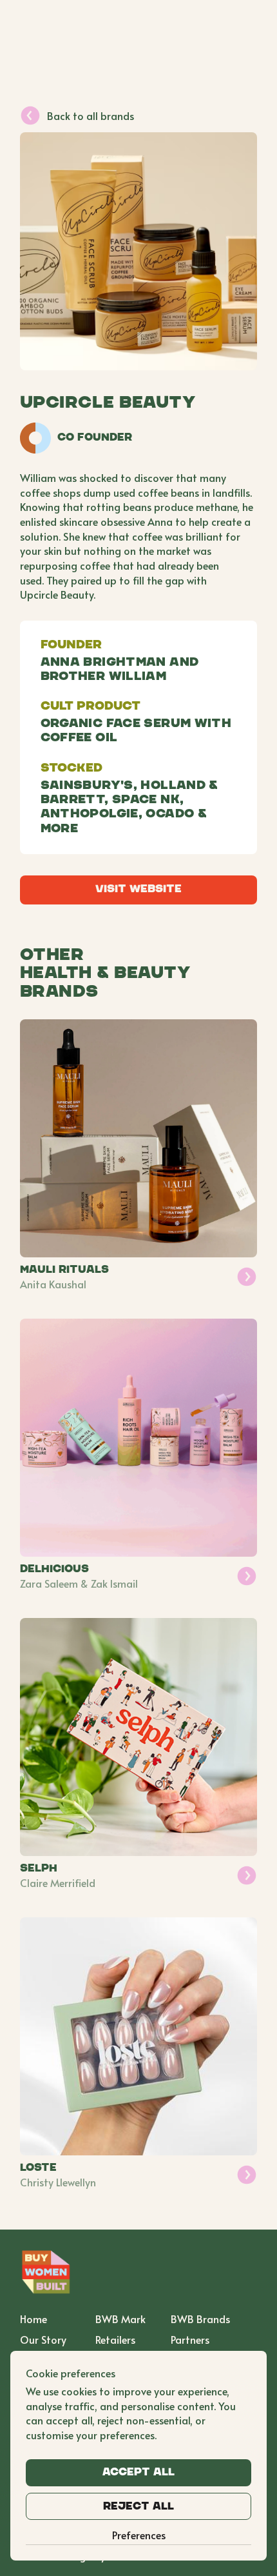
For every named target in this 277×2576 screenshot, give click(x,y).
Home (33, 2319)
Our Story (43, 2339)
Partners (190, 2339)
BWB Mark (120, 2319)
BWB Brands (200, 2319)
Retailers (115, 2339)
